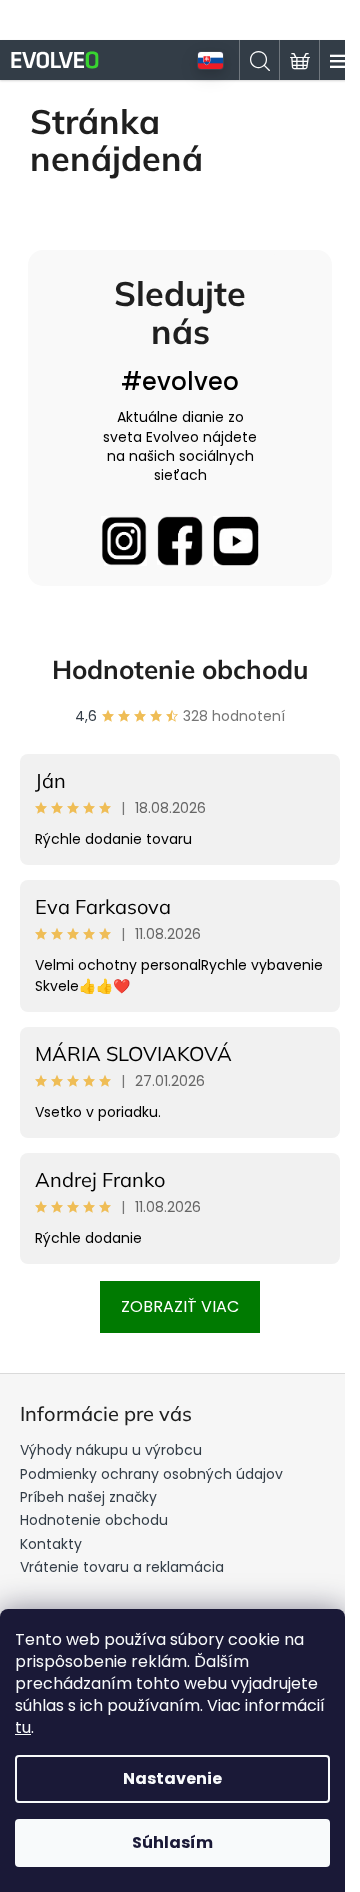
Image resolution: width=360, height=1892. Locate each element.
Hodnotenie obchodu (180, 669)
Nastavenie (172, 1778)
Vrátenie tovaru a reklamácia (122, 1567)
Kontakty (51, 1544)
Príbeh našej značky (88, 1497)
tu (23, 1727)
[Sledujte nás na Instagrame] (124, 541)
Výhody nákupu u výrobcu (111, 1450)
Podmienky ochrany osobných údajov (151, 1474)
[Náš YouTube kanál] (236, 541)
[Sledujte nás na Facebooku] (180, 541)
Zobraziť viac (180, 1306)
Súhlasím (172, 1842)
